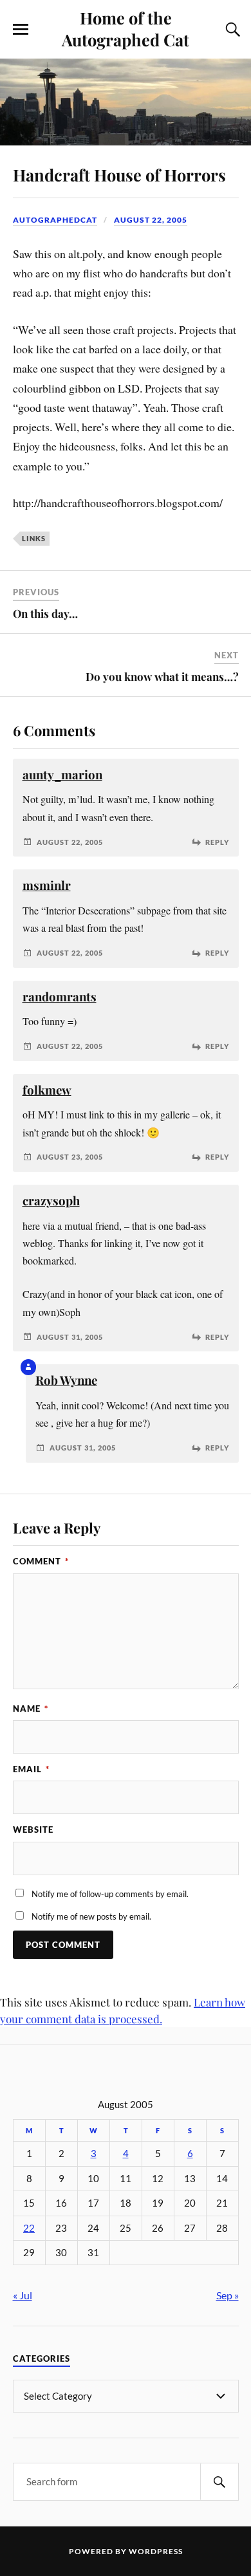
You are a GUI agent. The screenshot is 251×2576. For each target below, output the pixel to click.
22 (29, 2228)
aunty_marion (62, 774)
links (34, 538)
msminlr (47, 885)
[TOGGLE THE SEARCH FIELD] (231, 30)
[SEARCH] (219, 2482)
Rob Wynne (66, 1380)
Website (33, 1830)
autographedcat (55, 220)
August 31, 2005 (70, 1337)
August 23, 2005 (70, 1157)
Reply (217, 842)
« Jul (23, 2295)
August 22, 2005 (151, 220)
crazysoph (51, 1200)
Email (31, 1769)
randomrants (60, 996)
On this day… (45, 613)
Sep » (228, 2295)
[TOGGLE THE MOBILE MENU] (21, 30)
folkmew (47, 1090)
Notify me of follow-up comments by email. (110, 1894)
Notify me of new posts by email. (91, 1916)
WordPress (156, 2551)
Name (31, 1709)
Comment (41, 1561)
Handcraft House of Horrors (119, 174)
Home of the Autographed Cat (126, 28)
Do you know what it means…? (162, 676)
